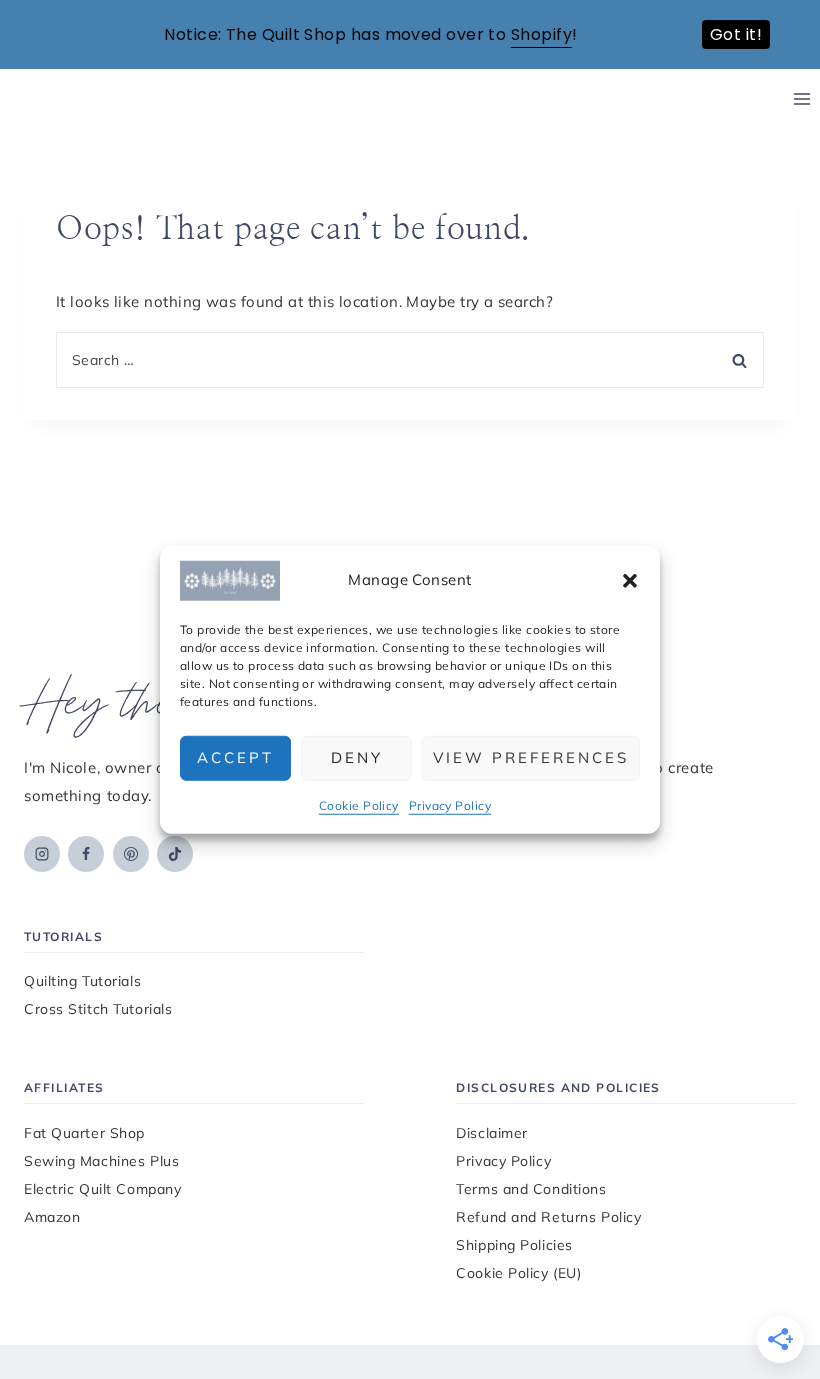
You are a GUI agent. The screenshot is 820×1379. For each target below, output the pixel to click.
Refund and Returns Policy (548, 1217)
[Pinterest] (131, 854)
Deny (357, 757)
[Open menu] (801, 99)
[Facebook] (86, 854)
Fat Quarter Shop (84, 1133)
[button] (630, 580)
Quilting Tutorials (82, 981)
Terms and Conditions (531, 1189)
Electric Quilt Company (102, 1189)
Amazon (52, 1217)
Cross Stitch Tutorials (98, 1009)
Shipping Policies (514, 1245)
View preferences (531, 757)
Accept (235, 757)
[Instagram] (42, 854)
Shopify (541, 34)
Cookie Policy (359, 804)
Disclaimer (492, 1133)
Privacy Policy (450, 804)
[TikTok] (175, 854)
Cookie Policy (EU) (518, 1273)
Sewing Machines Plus (101, 1161)
